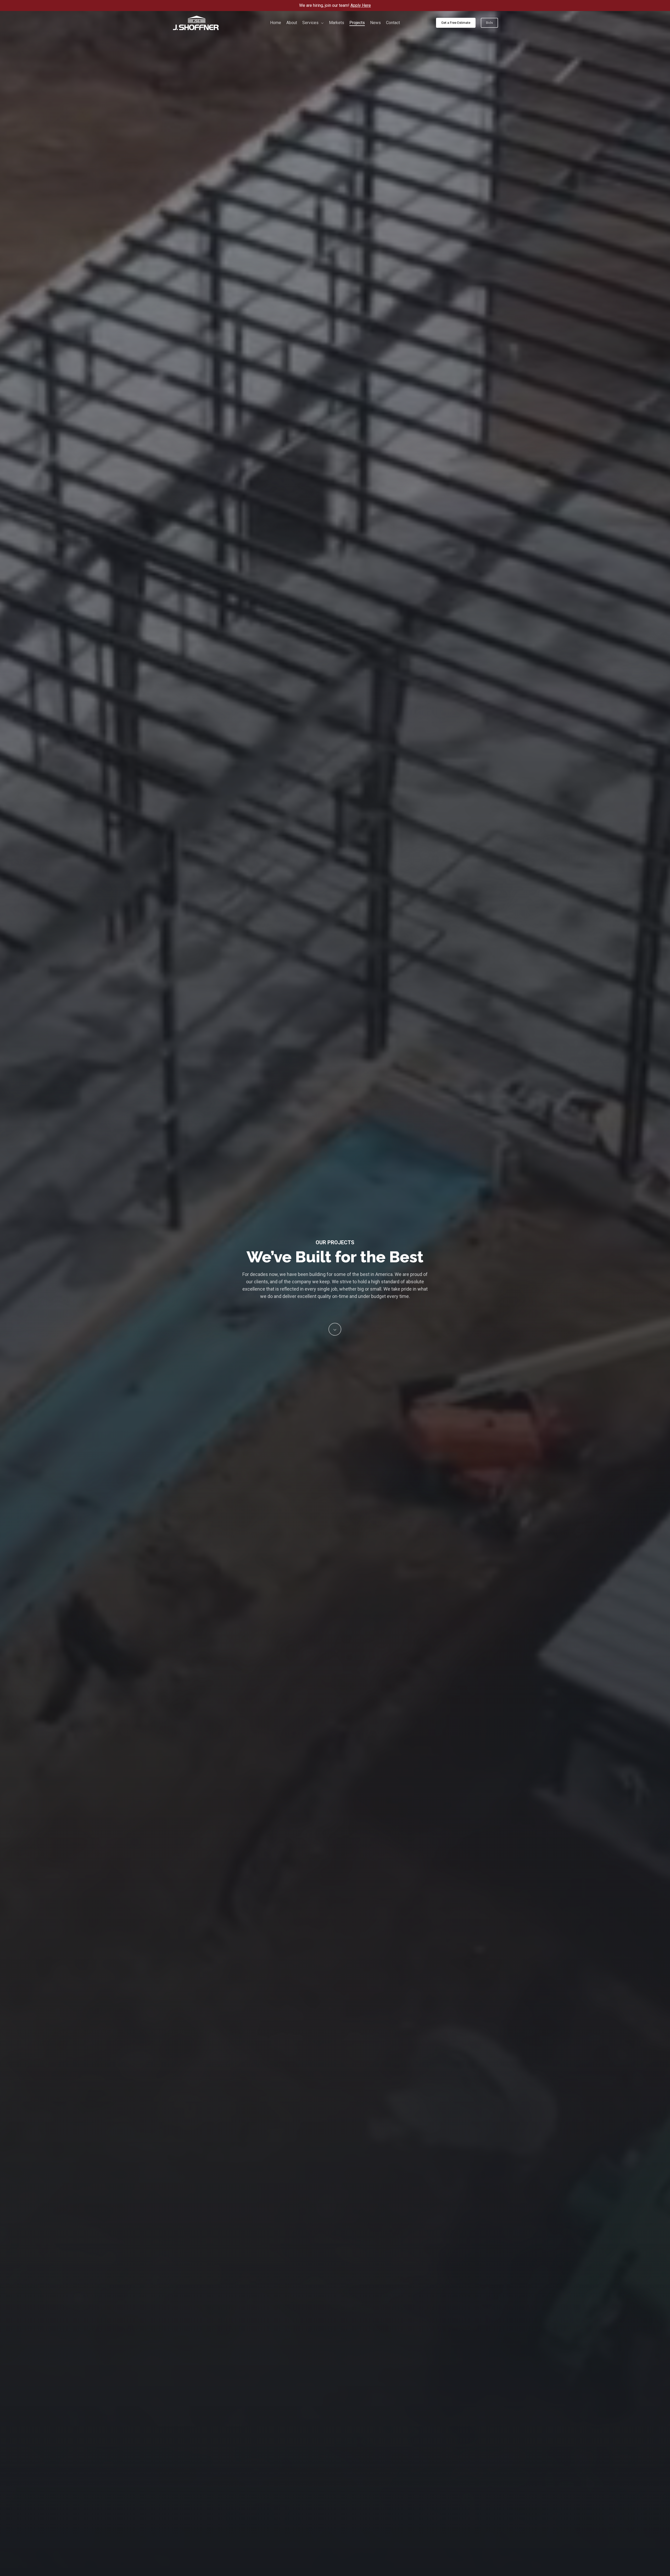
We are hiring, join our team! (335, 5)
